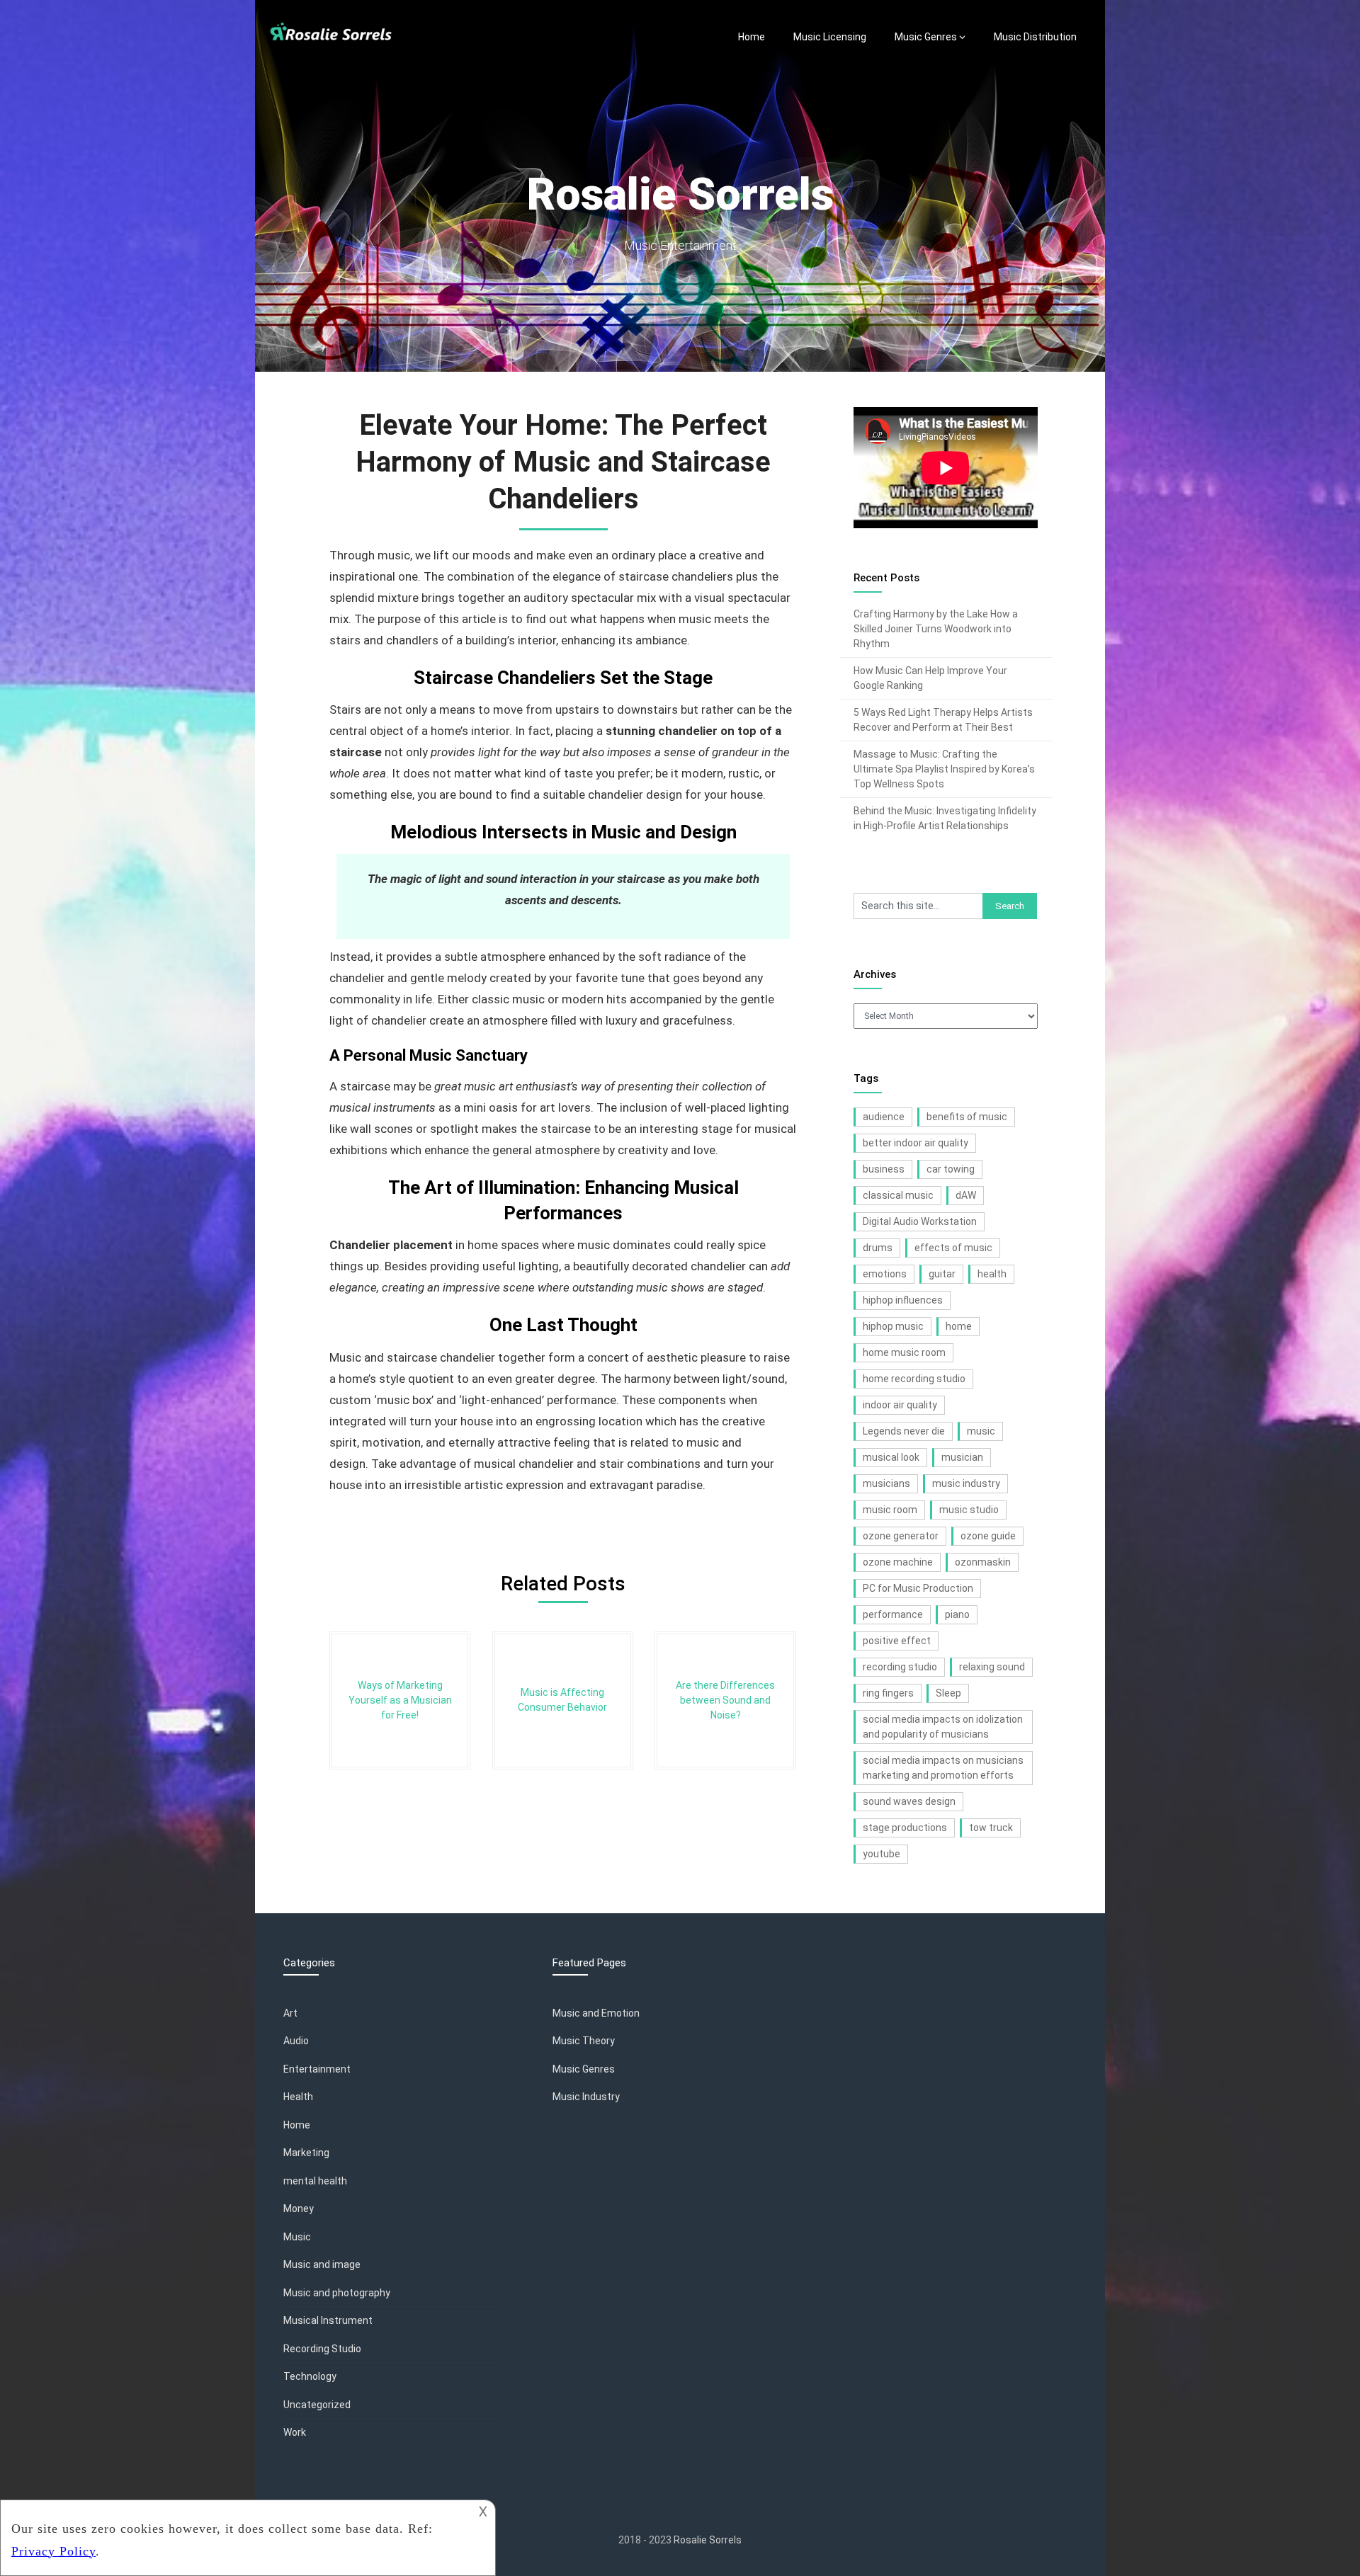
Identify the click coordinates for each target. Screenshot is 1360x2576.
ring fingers (888, 1693)
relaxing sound (992, 1667)
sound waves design (909, 1801)
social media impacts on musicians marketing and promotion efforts (943, 1768)
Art (290, 2013)
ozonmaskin (983, 1562)
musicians (886, 1483)
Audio (296, 2041)
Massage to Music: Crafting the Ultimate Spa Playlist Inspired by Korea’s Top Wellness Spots (944, 769)
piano (957, 1614)
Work (295, 2432)
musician (962, 1457)
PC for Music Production (918, 1588)
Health (298, 2097)
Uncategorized (317, 2405)
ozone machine (898, 1562)
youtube (882, 1854)
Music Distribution (1035, 37)
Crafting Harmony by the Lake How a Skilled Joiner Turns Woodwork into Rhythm (936, 629)
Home (752, 37)
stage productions (905, 1828)
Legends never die (904, 1431)
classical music (898, 1195)
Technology (310, 2376)
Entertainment (317, 2069)
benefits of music (967, 1117)
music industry (966, 1483)
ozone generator (901, 1536)
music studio (969, 1510)
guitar (942, 1274)
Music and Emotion (596, 2013)
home (959, 1326)
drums (878, 1248)
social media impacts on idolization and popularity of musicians (943, 1727)
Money (299, 2209)
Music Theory (584, 2041)
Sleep (948, 1693)
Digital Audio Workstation (920, 1221)
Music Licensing (830, 37)
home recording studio (914, 1379)
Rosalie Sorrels (708, 2540)
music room (890, 1510)
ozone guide (988, 1536)
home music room (904, 1352)
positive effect (897, 1641)
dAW (966, 1195)
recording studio (900, 1667)
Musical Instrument (328, 2320)
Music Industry (586, 2097)
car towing (951, 1169)
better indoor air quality (916, 1143)
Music (297, 2237)
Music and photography (337, 2293)
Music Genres (926, 37)
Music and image (322, 2264)
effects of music (953, 1248)
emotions (885, 1274)
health (992, 1274)
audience (884, 1117)
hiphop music (893, 1326)
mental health (315, 2181)
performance (893, 1614)
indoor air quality (900, 1405)
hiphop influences (903, 1300)
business (884, 1169)
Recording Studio (322, 2349)
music (981, 1431)
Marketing (306, 2153)
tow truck (991, 1828)
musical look (891, 1457)
